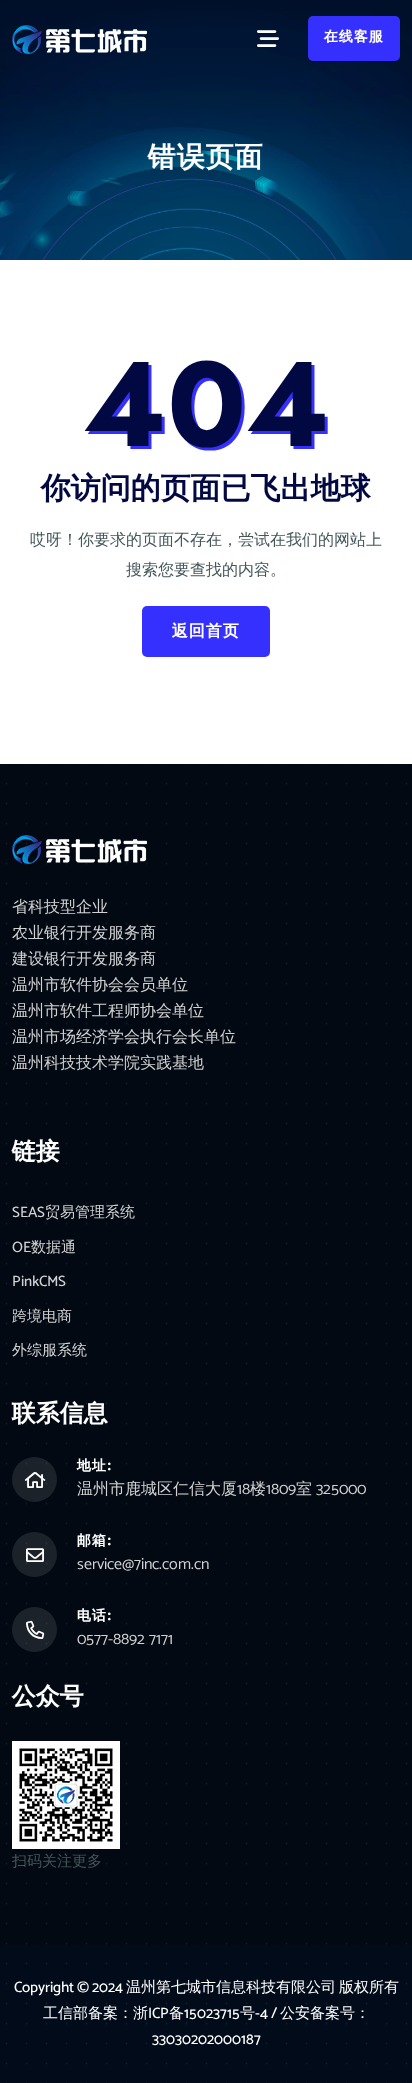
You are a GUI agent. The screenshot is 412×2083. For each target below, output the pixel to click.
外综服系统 (49, 1351)
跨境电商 (42, 1317)
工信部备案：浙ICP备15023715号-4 (157, 2013)
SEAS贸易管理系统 (73, 1213)
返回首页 (206, 631)
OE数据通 (44, 1248)
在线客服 (354, 37)
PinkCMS (39, 1282)
